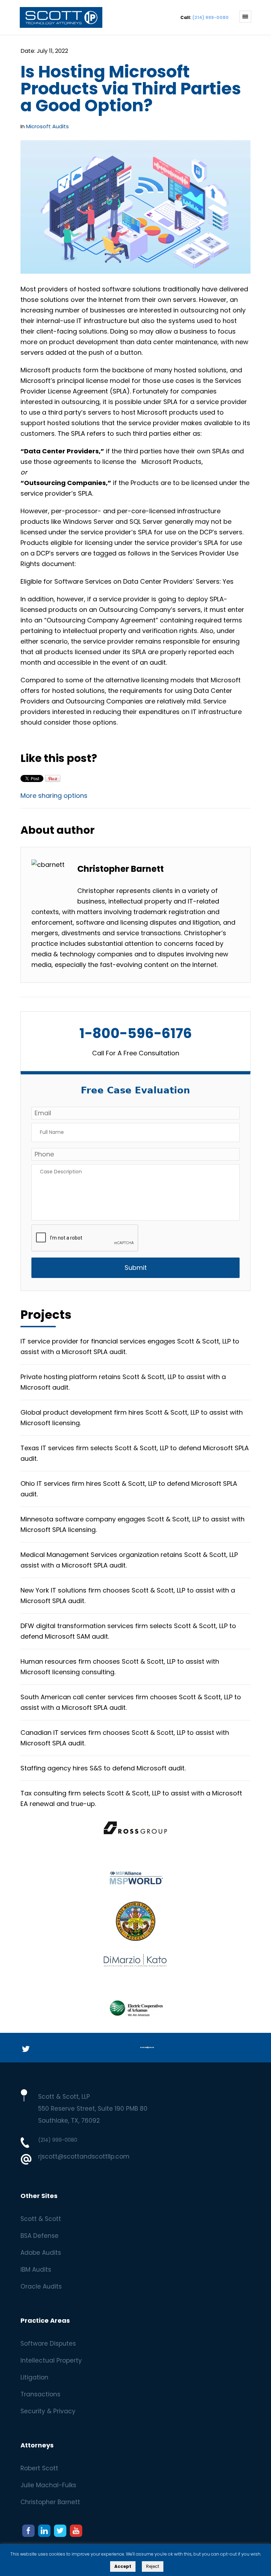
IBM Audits (36, 2270)
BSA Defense (40, 2236)
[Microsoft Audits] (55, 22)
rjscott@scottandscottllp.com (84, 2156)
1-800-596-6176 (136, 1034)
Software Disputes (48, 2344)
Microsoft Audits (47, 126)
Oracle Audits (41, 2286)
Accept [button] (123, 2566)
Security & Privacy (48, 2411)
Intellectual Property (51, 2360)
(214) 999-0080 (210, 17)
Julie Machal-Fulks (48, 2485)
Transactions (40, 2394)
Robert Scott (39, 2468)
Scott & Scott (41, 2219)
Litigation (34, 2377)
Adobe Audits (41, 2253)
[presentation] (85, 1238)
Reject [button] (153, 2566)
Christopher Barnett (50, 2502)
